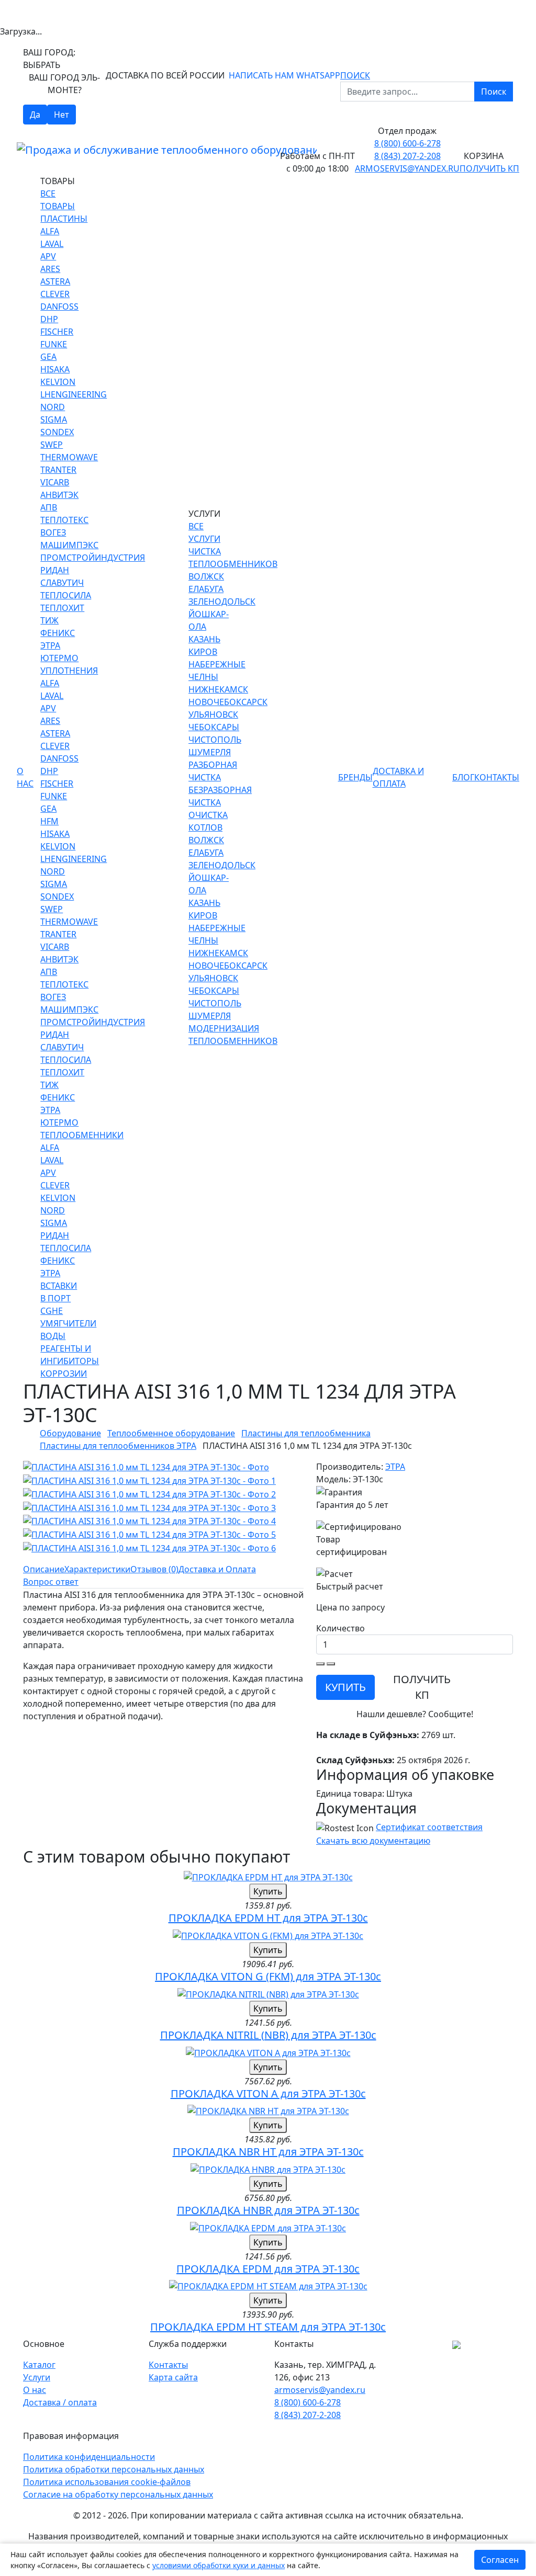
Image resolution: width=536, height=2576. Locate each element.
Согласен (500, 2560)
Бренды (355, 777)
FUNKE (54, 344)
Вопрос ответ (51, 1582)
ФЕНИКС (58, 633)
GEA (48, 357)
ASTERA (55, 281)
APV (48, 256)
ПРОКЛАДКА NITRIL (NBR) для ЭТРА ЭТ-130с (268, 2035)
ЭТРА (50, 645)
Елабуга (206, 589)
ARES (50, 269)
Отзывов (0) (154, 1569)
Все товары (58, 200)
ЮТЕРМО (59, 658)
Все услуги (204, 532)
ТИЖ (49, 620)
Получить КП (489, 168)
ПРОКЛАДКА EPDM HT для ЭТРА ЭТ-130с (268, 1918)
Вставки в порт (59, 1292)
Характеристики (97, 1569)
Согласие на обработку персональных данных (118, 2494)
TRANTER (58, 470)
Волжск (206, 576)
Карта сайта (173, 2377)
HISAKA (55, 369)
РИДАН (55, 570)
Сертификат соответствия (429, 1827)
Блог (463, 777)
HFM (49, 821)
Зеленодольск (222, 602)
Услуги (37, 2377)
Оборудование (70, 1433)
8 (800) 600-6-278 (407, 143)
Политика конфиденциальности (89, 2457)
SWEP (52, 445)
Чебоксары (214, 727)
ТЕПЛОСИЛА (66, 595)
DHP (49, 319)
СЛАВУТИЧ (62, 583)
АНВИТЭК (59, 495)
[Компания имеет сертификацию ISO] (456, 2344)
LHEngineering (74, 394)
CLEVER (55, 294)
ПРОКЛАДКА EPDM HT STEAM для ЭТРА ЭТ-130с (268, 2327)
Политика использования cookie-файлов (107, 2482)
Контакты (497, 777)
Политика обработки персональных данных (114, 2469)
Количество (340, 1628)
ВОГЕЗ (53, 532)
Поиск (494, 92)
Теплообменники (82, 1135)
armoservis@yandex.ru (407, 168)
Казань (204, 639)
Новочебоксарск (228, 702)
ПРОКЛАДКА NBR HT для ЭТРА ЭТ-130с (268, 2152)
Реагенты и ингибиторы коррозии (70, 1361)
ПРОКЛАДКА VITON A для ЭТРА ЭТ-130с (268, 2093)
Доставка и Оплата (398, 777)
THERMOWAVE (69, 457)
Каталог (39, 2365)
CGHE (52, 1311)
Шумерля (210, 752)
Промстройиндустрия (93, 558)
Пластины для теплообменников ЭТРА (118, 1446)
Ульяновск (213, 714)
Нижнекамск (218, 689)
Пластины (64, 219)
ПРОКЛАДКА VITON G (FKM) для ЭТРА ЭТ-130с (268, 1976)
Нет (62, 115)
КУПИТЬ (345, 1687)
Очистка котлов (208, 821)
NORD (53, 407)
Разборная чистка (213, 771)
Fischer (57, 332)
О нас (25, 777)
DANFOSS (59, 307)
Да (35, 115)
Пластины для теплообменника (306, 1433)
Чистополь (215, 740)
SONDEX (57, 432)
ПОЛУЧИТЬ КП (422, 1687)
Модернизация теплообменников (233, 1035)
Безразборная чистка (220, 796)
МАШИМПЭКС (69, 545)
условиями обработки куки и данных (219, 2565)
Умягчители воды (68, 1330)
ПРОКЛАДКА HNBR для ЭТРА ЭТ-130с (268, 2210)
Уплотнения (69, 671)
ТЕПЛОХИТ (62, 608)
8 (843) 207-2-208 (407, 156)
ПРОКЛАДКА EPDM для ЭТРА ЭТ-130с (268, 2269)
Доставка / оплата (60, 2402)
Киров (203, 652)
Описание (44, 1569)
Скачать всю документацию (373, 1841)
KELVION (58, 382)
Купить (268, 1891)
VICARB (55, 482)
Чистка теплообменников (233, 558)
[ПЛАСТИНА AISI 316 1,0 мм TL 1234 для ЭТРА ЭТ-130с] (146, 1467)
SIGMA (54, 419)
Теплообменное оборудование (171, 1433)
